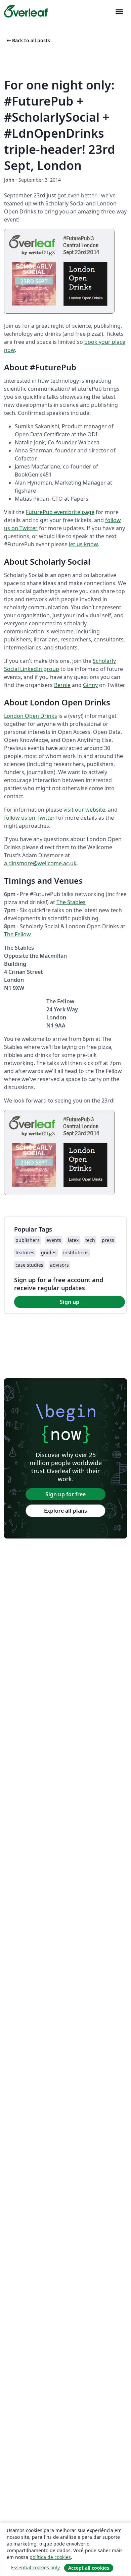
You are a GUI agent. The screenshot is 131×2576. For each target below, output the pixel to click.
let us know (83, 544)
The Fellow (17, 934)
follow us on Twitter (29, 818)
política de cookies (50, 2557)
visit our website (84, 810)
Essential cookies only (35, 2567)
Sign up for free (65, 1494)
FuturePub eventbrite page (60, 512)
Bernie (62, 685)
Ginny (90, 685)
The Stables (71, 902)
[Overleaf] (26, 11)
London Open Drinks (31, 716)
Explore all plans (65, 1511)
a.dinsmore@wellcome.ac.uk (40, 863)
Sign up (70, 1302)
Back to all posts (28, 40)
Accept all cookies (89, 2568)
